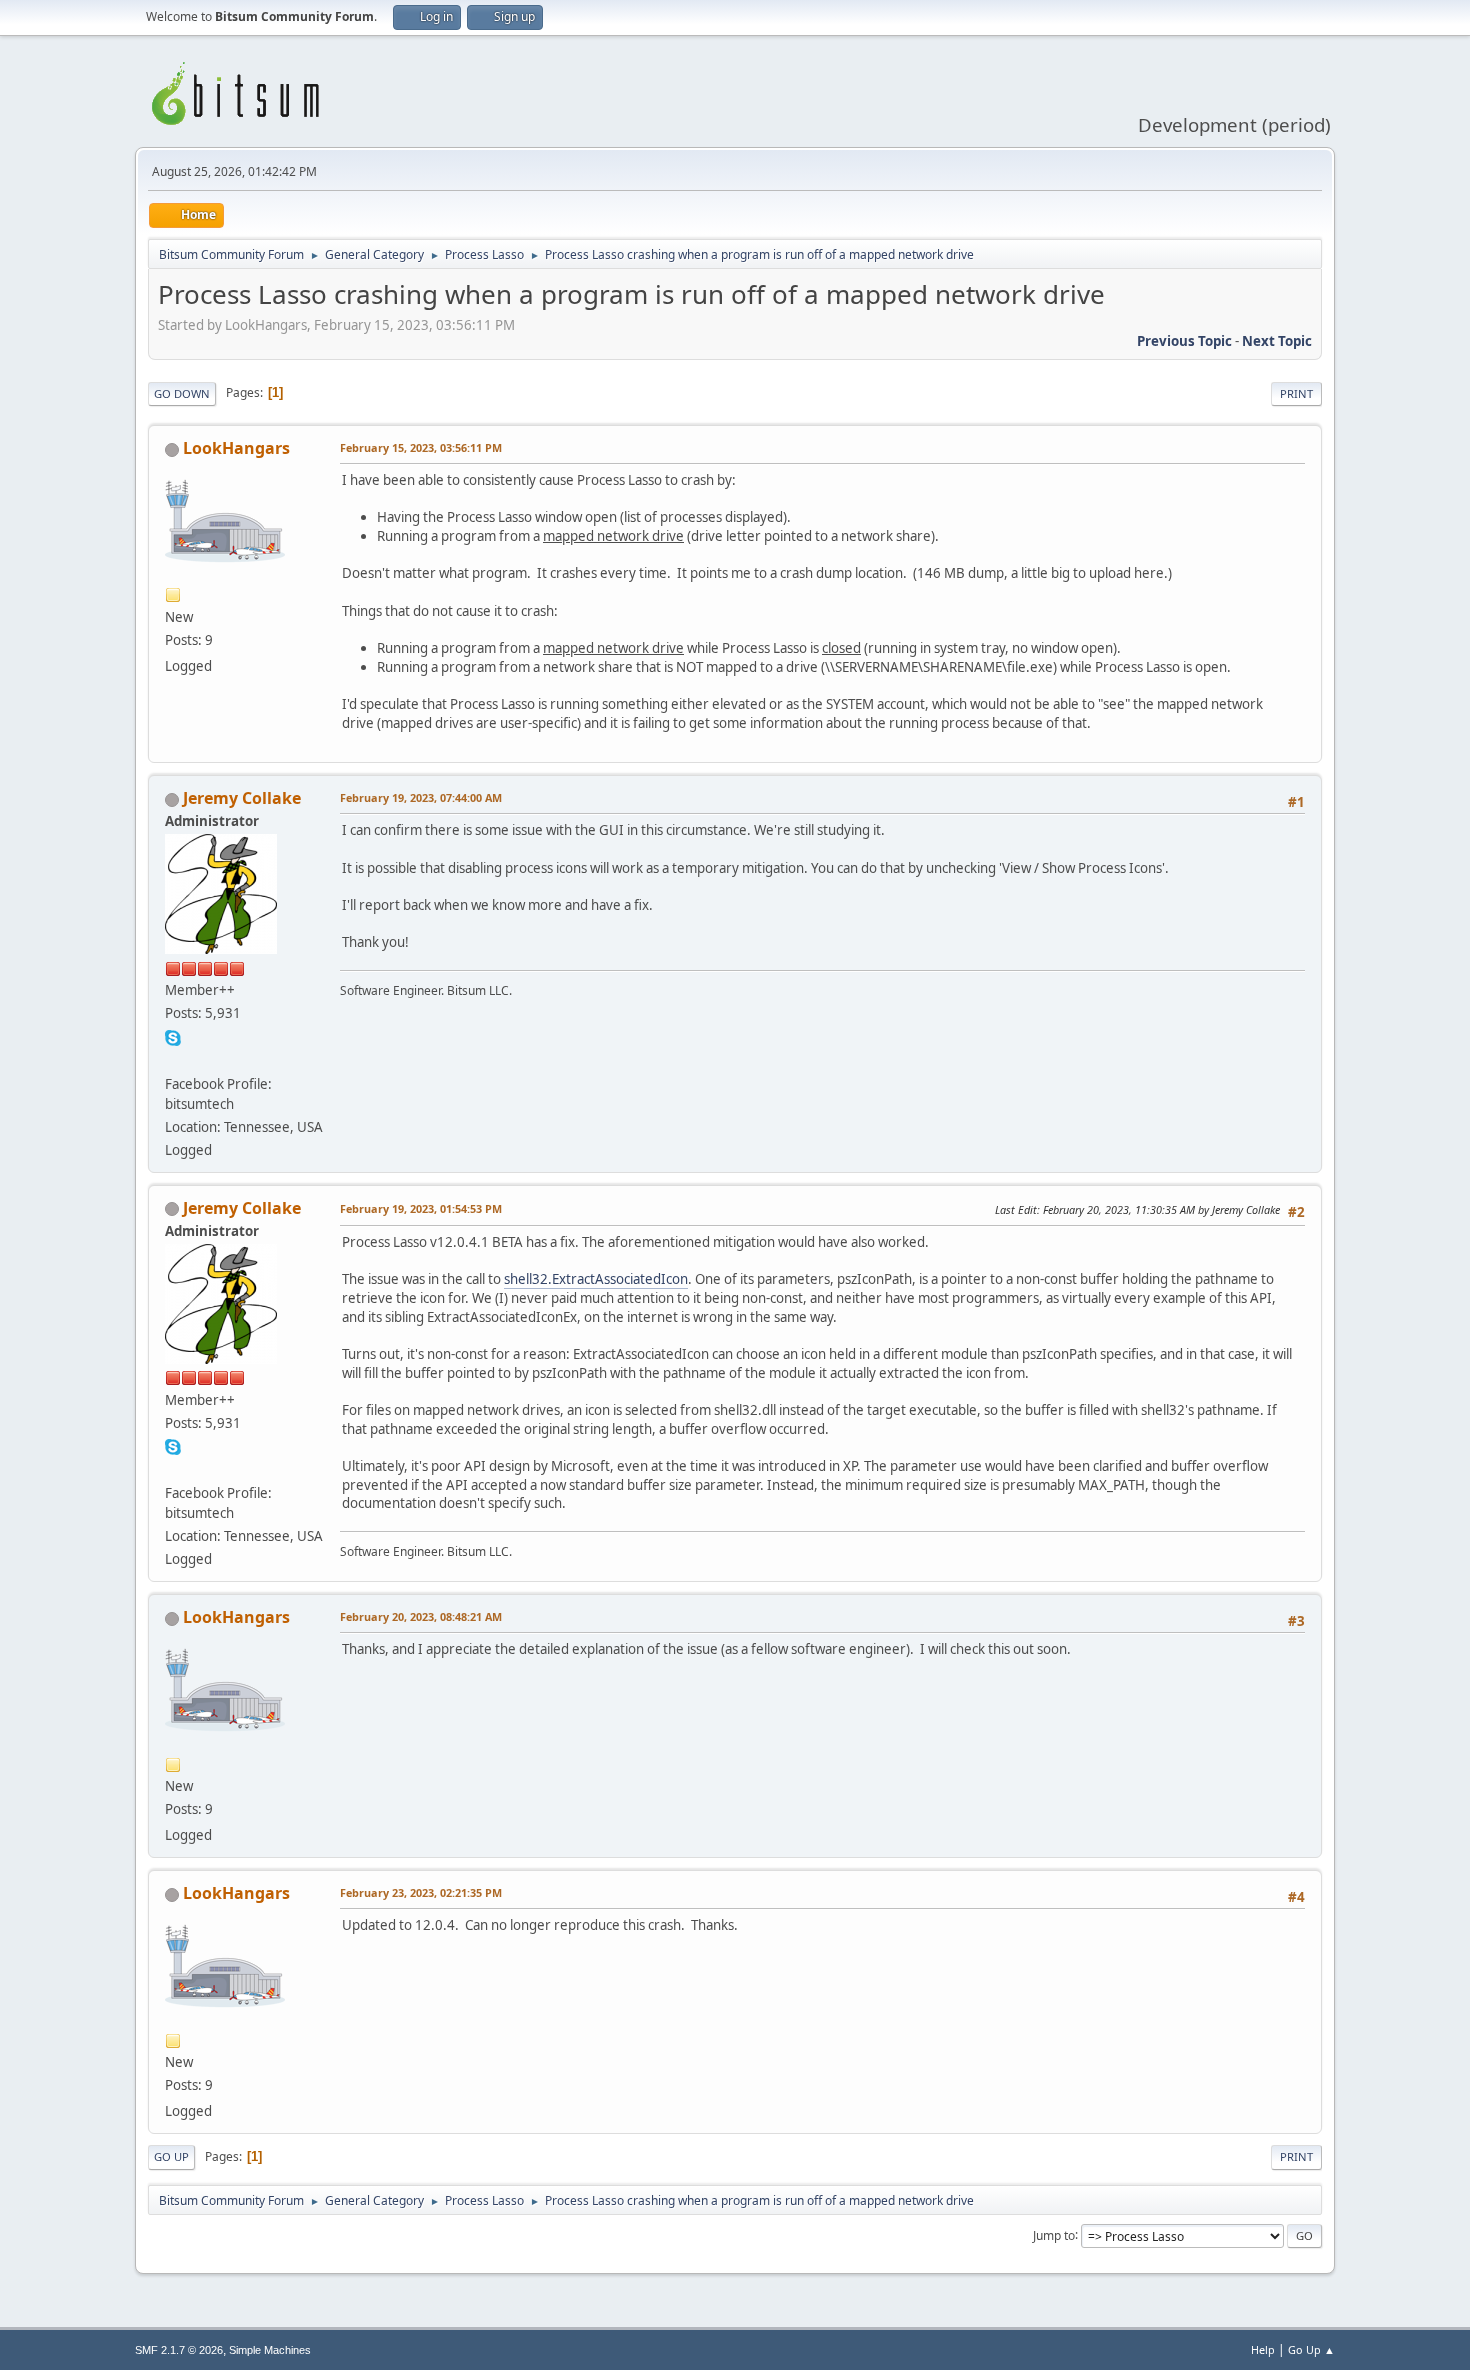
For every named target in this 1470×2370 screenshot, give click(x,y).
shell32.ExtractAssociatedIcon (596, 1279)
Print (1296, 393)
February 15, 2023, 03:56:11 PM (421, 447)
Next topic (1277, 341)
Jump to (1054, 2234)
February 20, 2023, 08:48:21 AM (421, 1616)
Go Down (182, 393)
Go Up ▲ (1311, 2349)
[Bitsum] (173, 1059)
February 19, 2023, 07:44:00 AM (421, 797)
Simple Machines (270, 2350)
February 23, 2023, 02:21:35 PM (421, 1892)
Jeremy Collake (242, 798)
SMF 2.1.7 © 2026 (179, 2350)
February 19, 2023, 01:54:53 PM (421, 1208)
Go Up (171, 2156)
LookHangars (236, 448)
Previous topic (1184, 341)
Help (1263, 2349)
